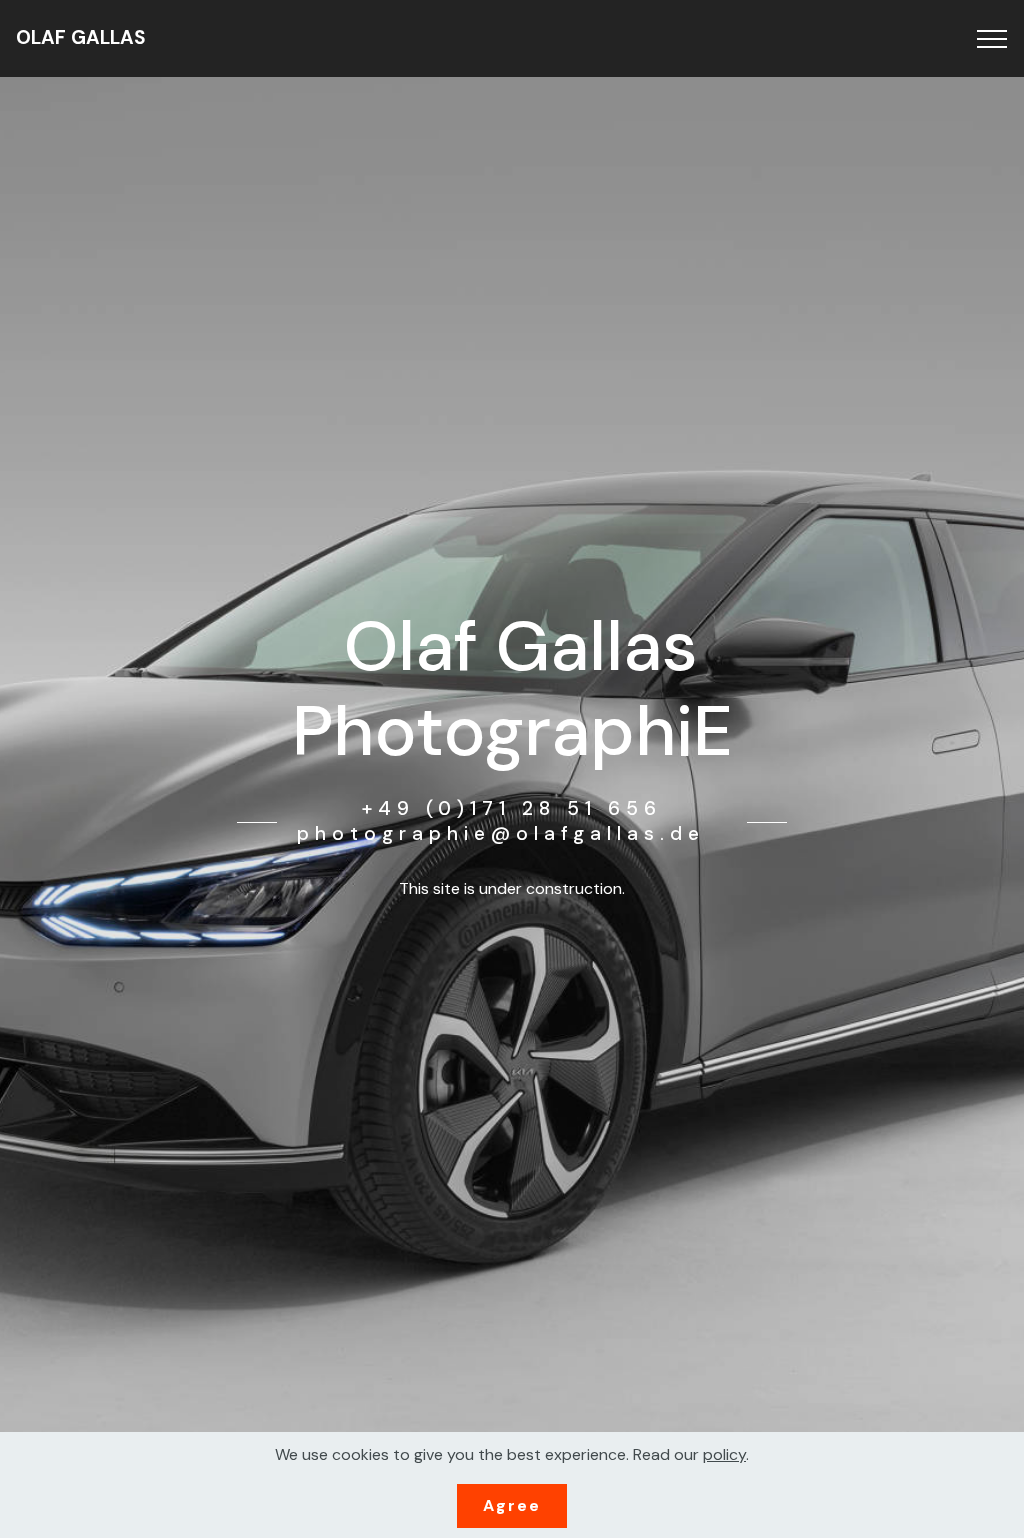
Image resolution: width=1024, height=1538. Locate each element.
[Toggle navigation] (992, 39)
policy (724, 1454)
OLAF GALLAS (81, 37)
